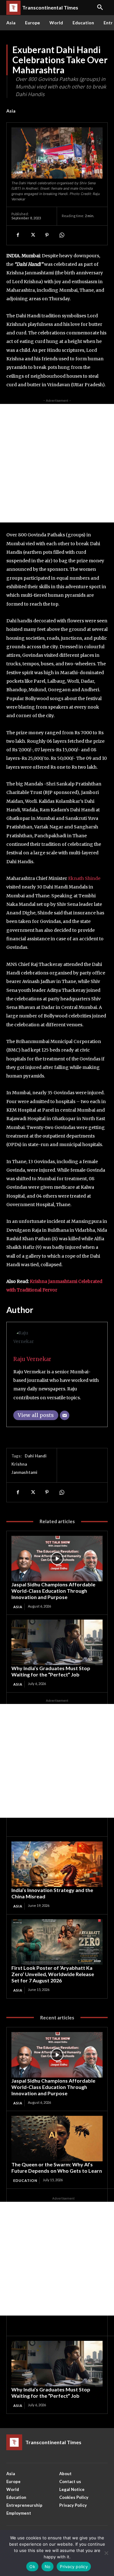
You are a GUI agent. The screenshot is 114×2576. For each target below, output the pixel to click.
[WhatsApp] (61, 235)
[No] (106, 2553)
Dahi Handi (36, 1456)
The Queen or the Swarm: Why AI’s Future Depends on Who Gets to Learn (57, 2167)
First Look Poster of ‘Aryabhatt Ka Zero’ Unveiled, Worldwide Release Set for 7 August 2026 (53, 1974)
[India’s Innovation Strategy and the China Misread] (57, 1864)
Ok (32, 2567)
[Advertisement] (57, 463)
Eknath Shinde (84, 878)
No (48, 2567)
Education (25, 2180)
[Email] (65, 1415)
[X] (32, 235)
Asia (11, 111)
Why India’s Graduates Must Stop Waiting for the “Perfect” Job (51, 1671)
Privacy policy (74, 2567)
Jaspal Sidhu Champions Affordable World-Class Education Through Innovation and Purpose (53, 1591)
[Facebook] (18, 235)
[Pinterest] (47, 235)
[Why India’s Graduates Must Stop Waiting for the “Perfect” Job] (57, 1642)
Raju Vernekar (32, 1359)
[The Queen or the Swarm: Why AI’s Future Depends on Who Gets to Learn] (57, 2139)
